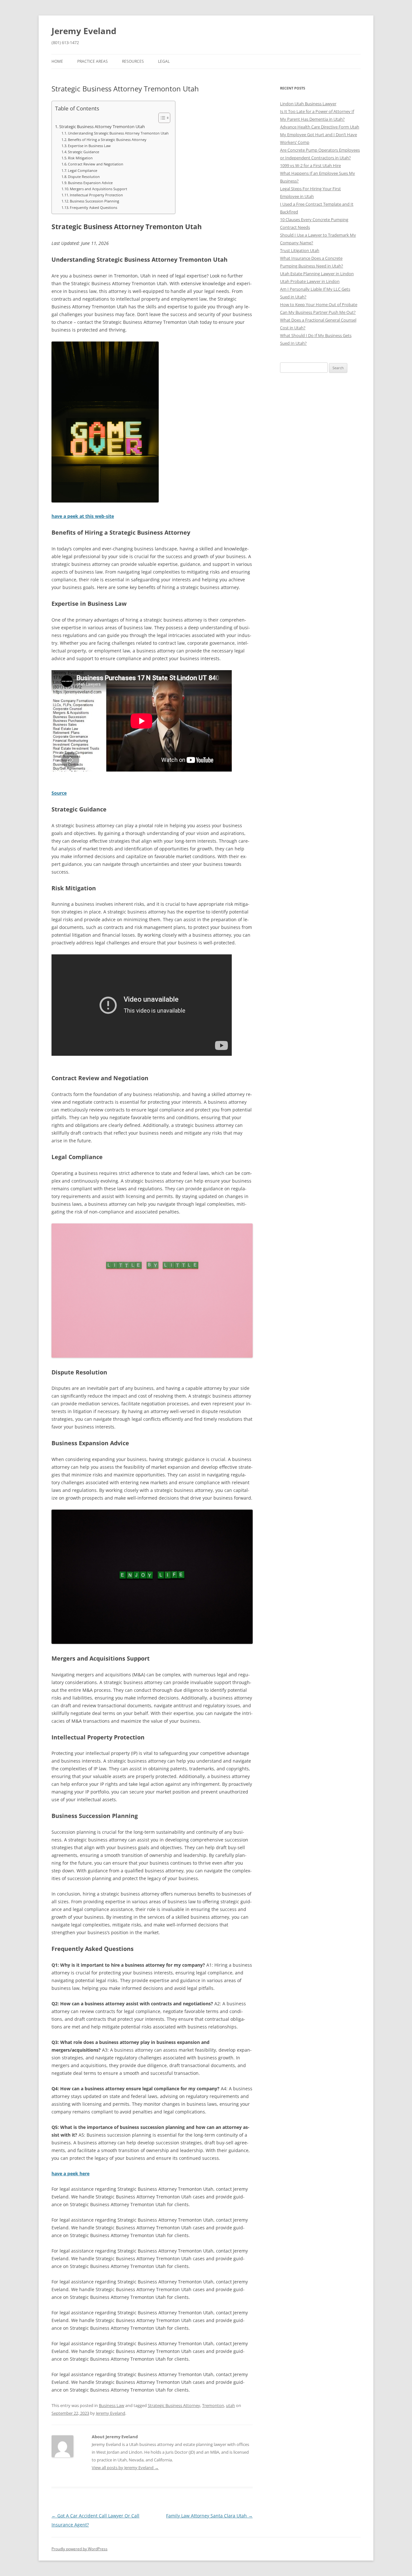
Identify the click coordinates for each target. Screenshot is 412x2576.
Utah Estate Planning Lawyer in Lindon (317, 274)
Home (57, 61)
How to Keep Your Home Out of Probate (319, 304)
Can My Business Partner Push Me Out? (318, 312)
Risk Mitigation (80, 158)
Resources (133, 61)
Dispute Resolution (84, 177)
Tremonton (213, 2405)
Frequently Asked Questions (94, 207)
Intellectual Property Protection (96, 195)
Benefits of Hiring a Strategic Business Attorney (107, 140)
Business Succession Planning (94, 201)
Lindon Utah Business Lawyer (308, 104)
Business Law (112, 2405)
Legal (164, 61)
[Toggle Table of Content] (161, 118)
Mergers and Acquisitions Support (98, 189)
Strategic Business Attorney (174, 2405)
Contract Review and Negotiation (96, 164)
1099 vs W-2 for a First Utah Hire (310, 165)
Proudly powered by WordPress (80, 2549)
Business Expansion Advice (90, 183)
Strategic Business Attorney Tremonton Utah (102, 127)
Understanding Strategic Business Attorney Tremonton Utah (118, 133)
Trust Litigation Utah (300, 250)
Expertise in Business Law (89, 146)
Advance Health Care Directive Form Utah (320, 127)
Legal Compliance (83, 170)
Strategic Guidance (84, 152)
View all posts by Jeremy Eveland (125, 2468)
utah (230, 2405)
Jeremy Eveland (84, 31)
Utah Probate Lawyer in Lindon (310, 281)
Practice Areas (93, 61)
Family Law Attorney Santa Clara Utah (209, 2516)
